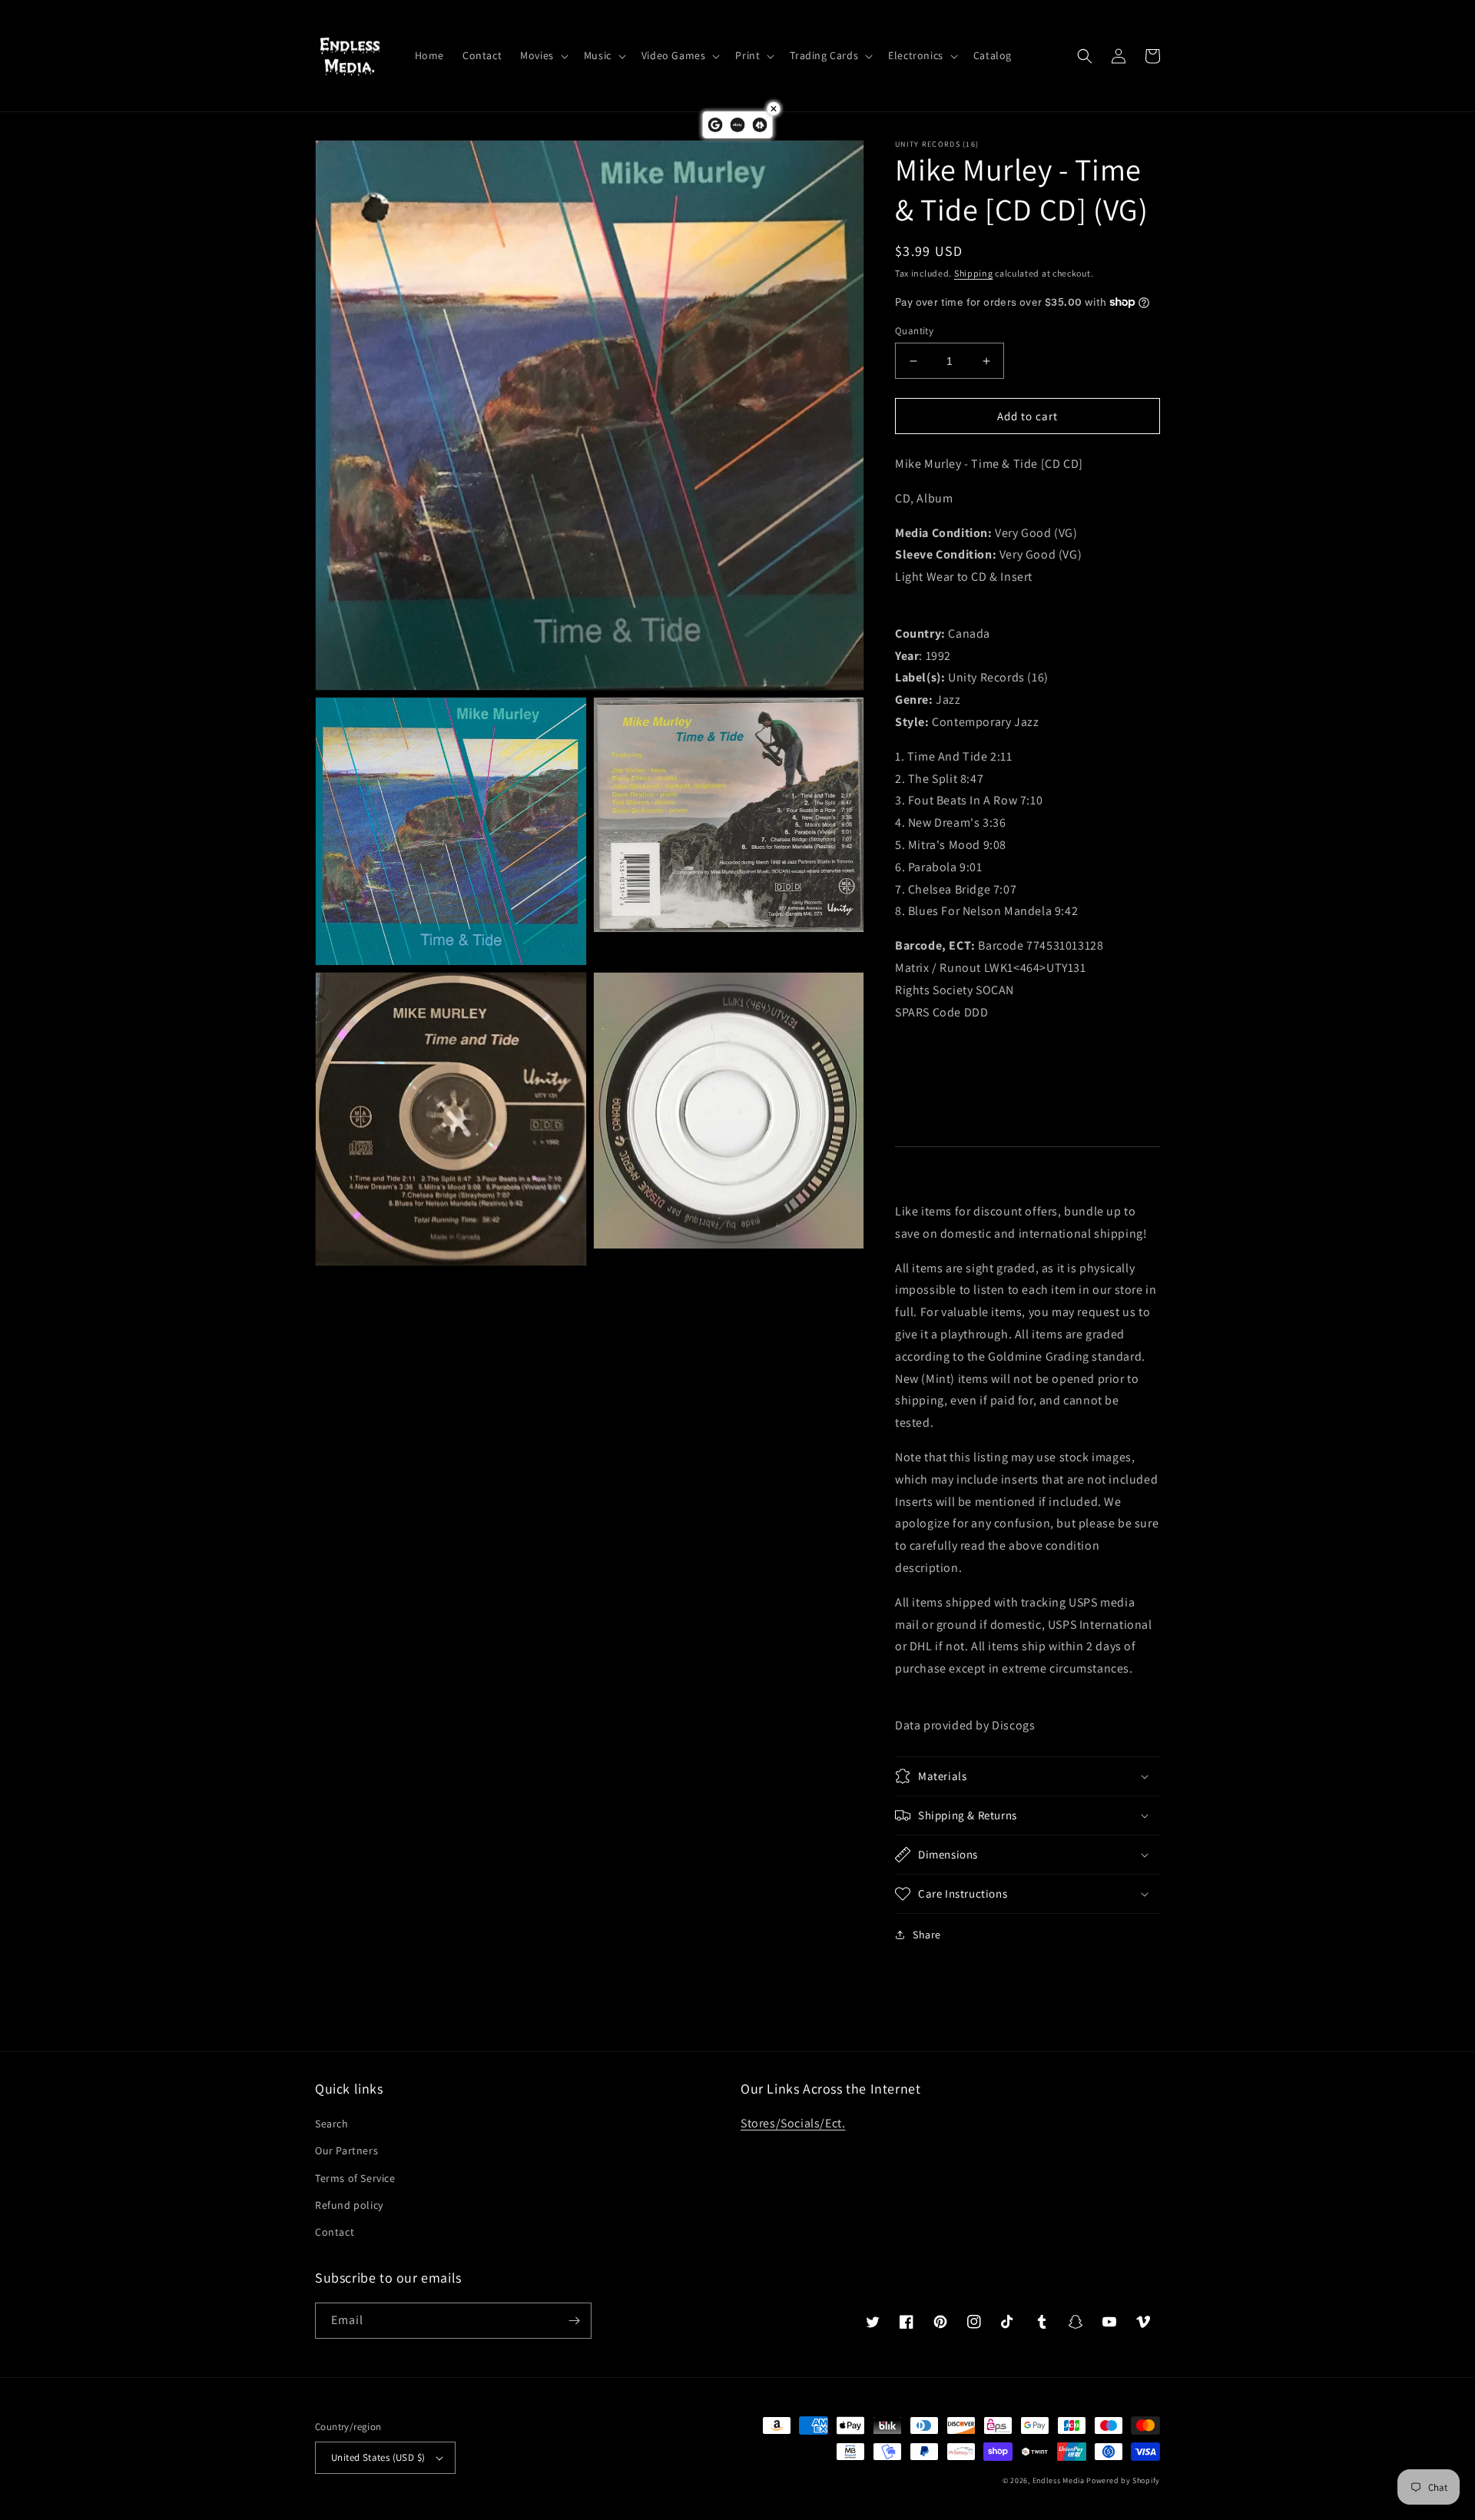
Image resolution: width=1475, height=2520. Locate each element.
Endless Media (1059, 2480)
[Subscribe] (574, 2321)
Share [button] (927, 1935)
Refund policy (349, 2205)
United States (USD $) (378, 2457)
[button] (543, 55)
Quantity (914, 331)
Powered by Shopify (1123, 2480)
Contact (335, 2232)
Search (332, 2124)
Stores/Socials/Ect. (793, 2123)
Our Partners (346, 2150)
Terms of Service (355, 2178)
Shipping (974, 273)
